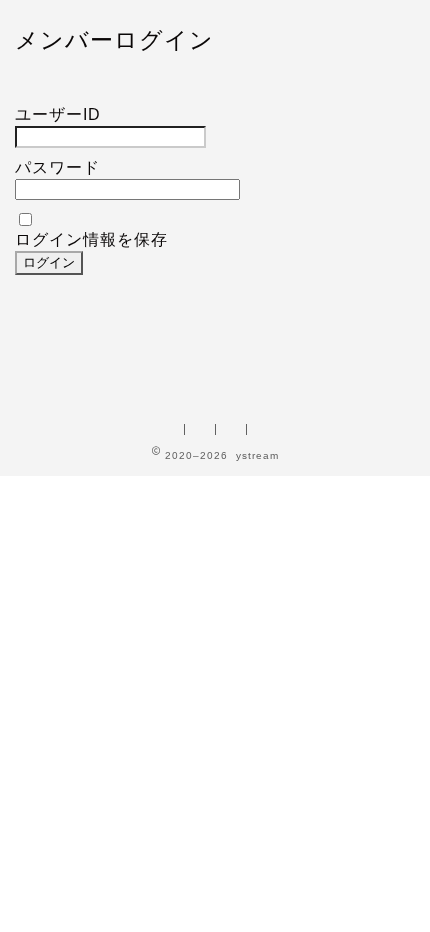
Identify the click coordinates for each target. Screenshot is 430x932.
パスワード (57, 167)
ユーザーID (58, 114)
